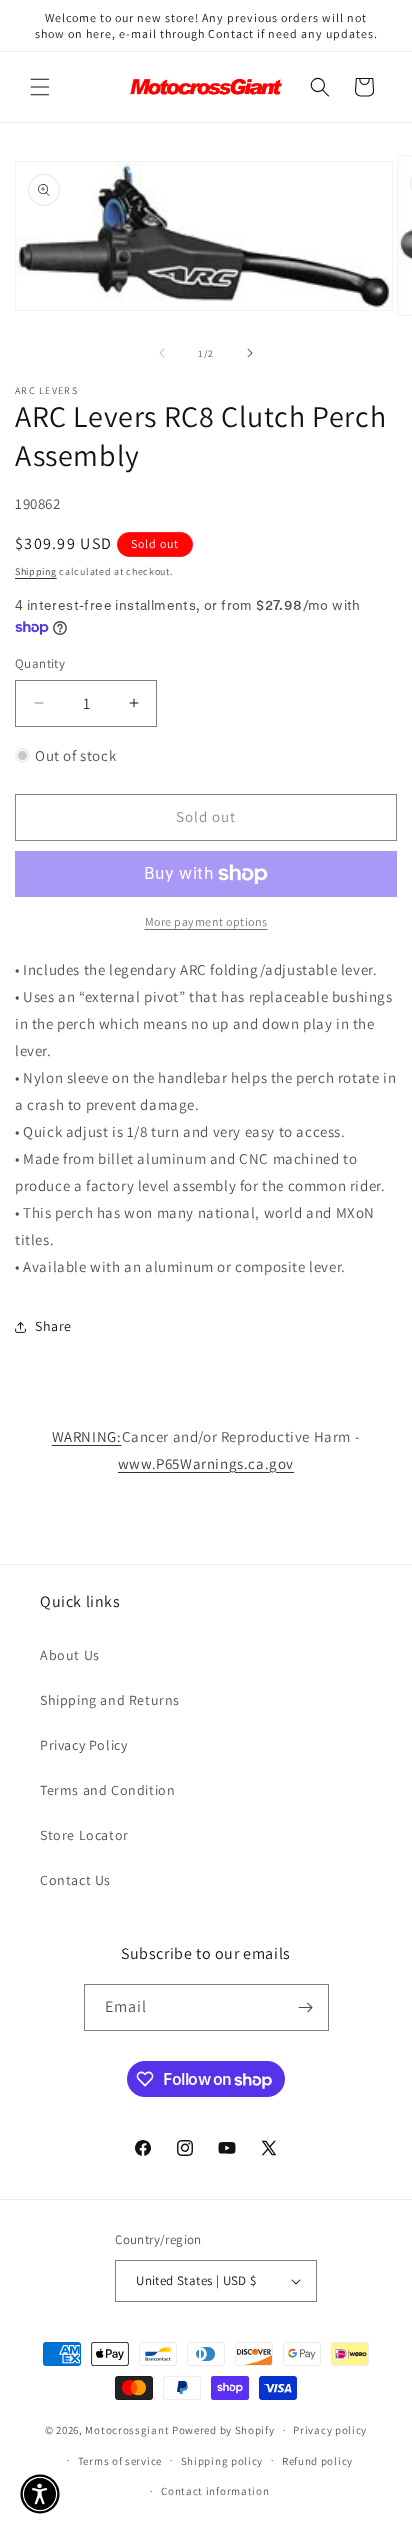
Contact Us (75, 1880)
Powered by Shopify (223, 2430)
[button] (40, 87)
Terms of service (120, 2461)
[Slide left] (162, 353)
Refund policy (317, 2461)
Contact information (215, 2491)
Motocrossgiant (127, 2430)
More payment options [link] (206, 921)
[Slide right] (250, 353)
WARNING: (87, 1436)
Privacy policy (330, 2430)
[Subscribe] (306, 2007)
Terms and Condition (107, 1790)
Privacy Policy (83, 1745)
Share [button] (53, 1326)
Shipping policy (222, 2461)
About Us (70, 1655)
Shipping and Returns (110, 1700)
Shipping (36, 571)
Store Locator (84, 1835)
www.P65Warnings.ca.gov (206, 1463)
